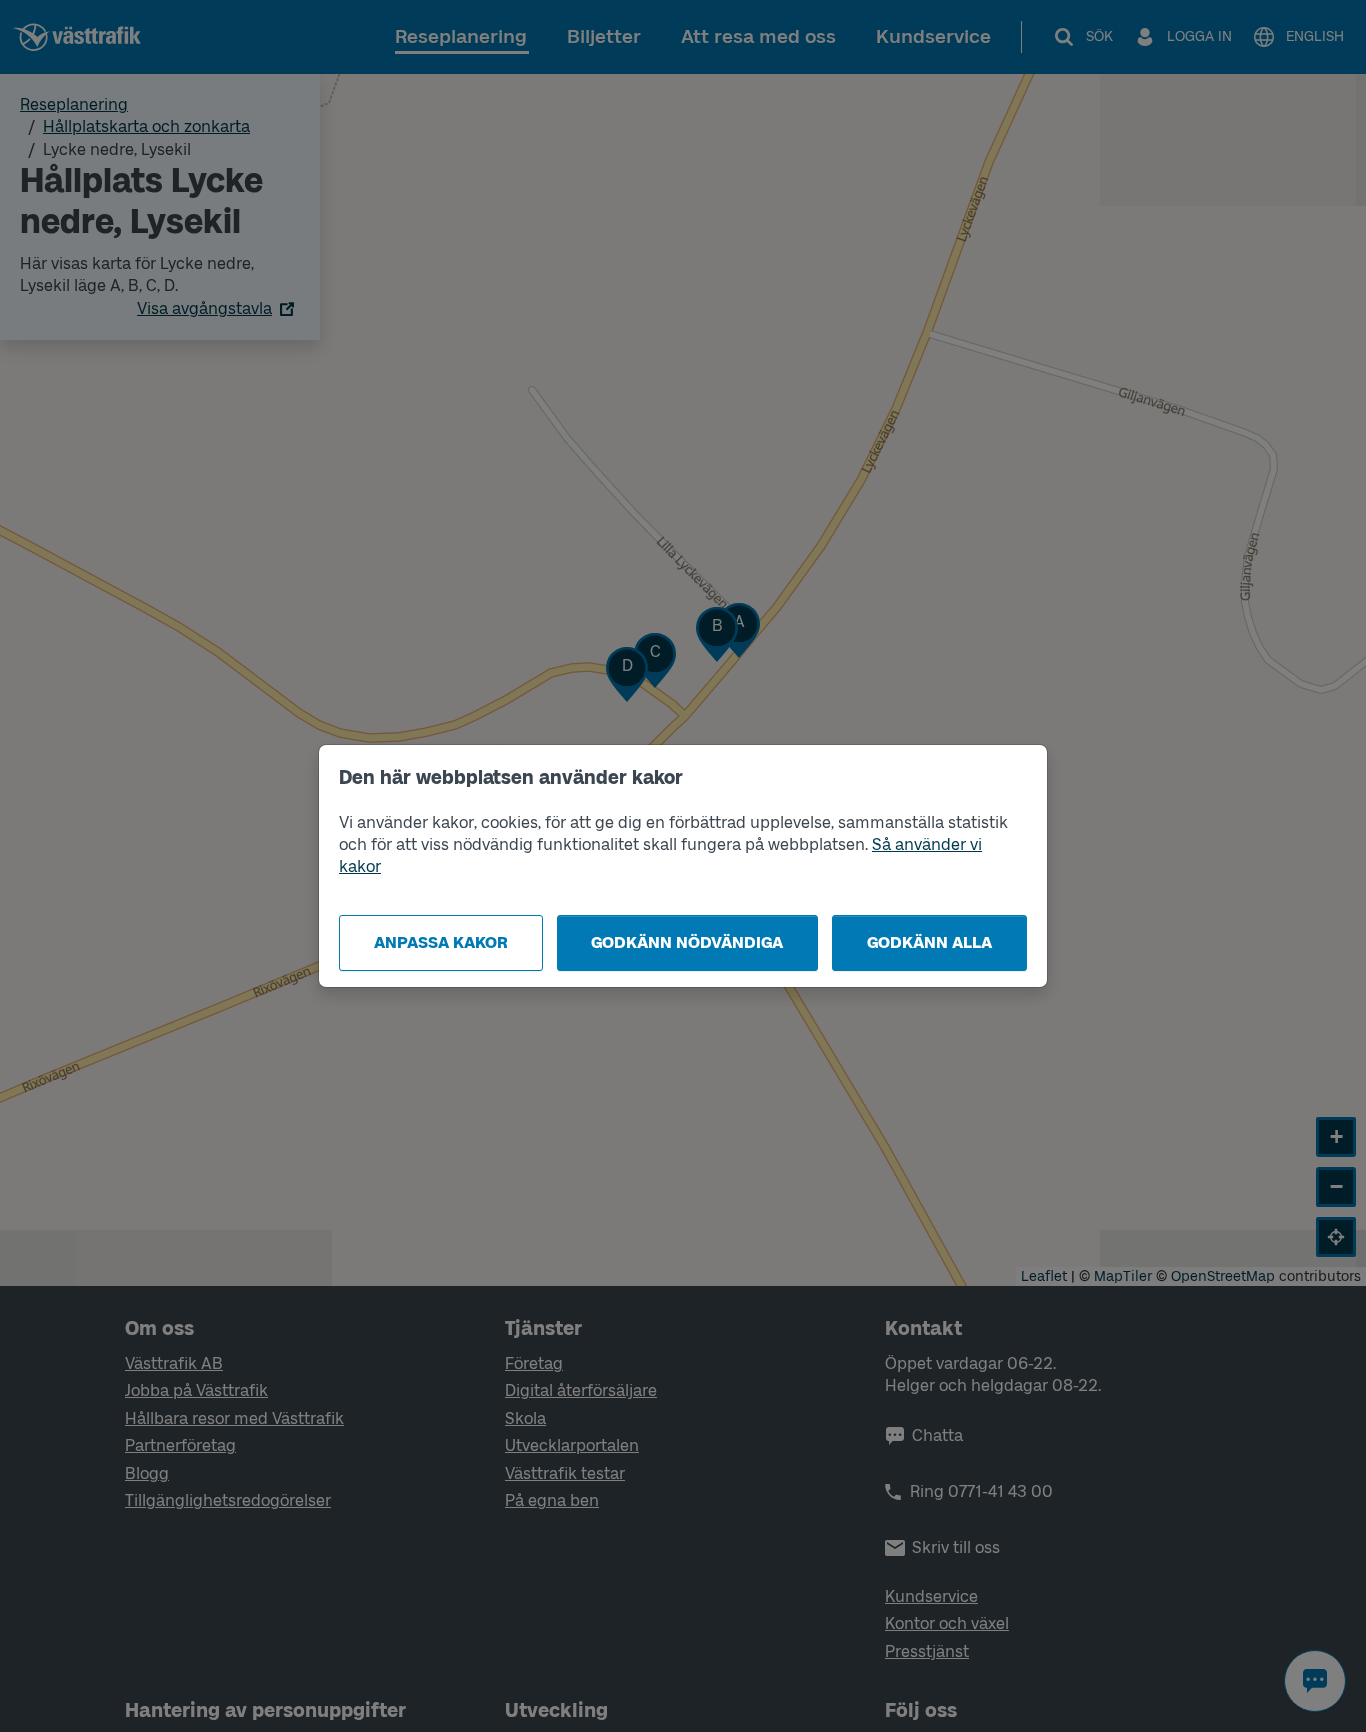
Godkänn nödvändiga (687, 942)
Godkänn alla (929, 942)
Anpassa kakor (441, 942)
